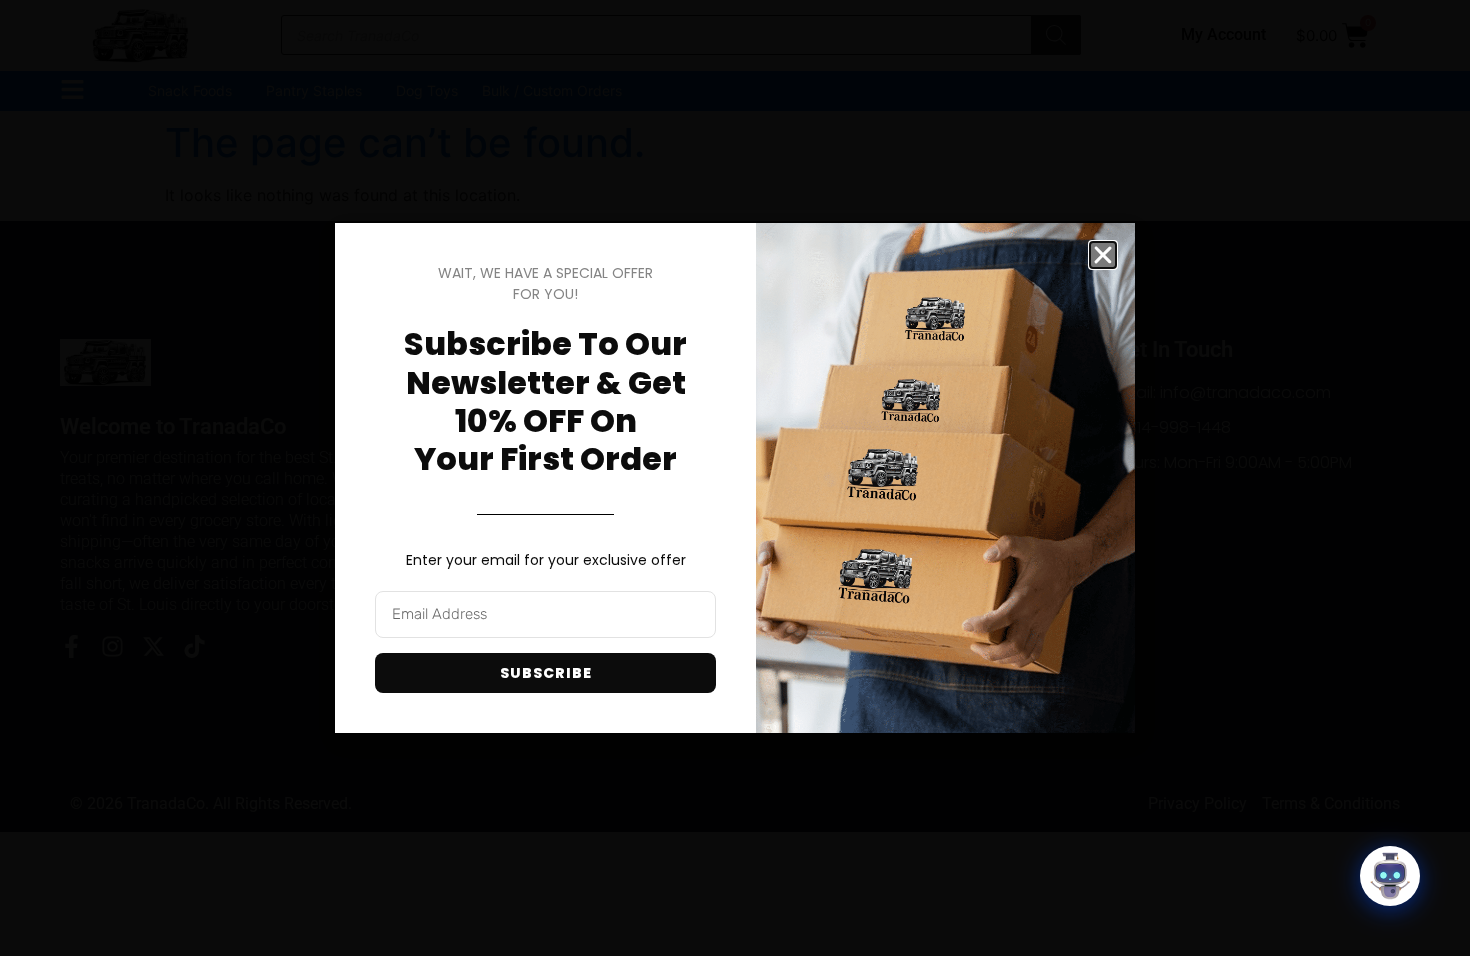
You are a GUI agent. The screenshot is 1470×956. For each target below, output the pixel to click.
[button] (1103, 255)
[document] (735, 478)
